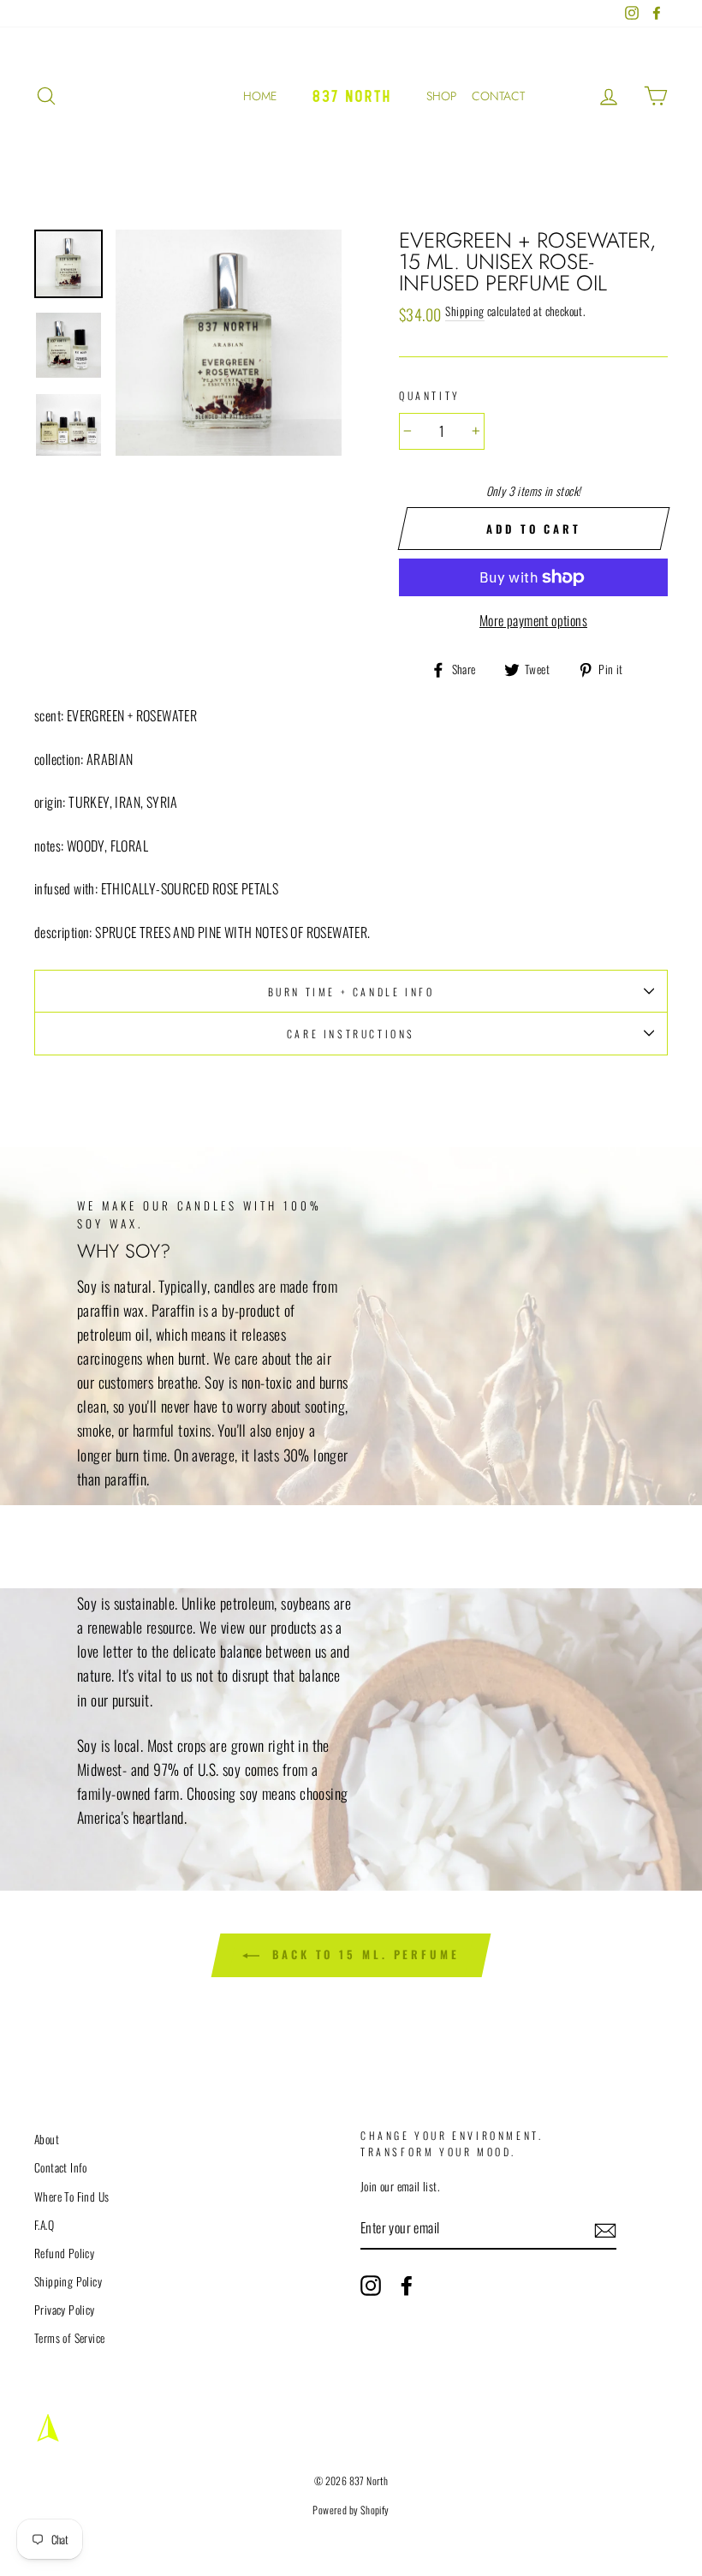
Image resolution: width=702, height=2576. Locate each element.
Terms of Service (69, 2338)
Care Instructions (351, 1034)
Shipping (464, 311)
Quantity (430, 395)
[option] (229, 343)
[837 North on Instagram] (371, 2286)
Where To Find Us (71, 2196)
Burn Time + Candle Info (351, 992)
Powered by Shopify (351, 2510)
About (47, 2139)
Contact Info (61, 2167)
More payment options (533, 620)
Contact (498, 96)
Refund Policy (64, 2253)
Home (260, 96)
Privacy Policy (65, 2310)
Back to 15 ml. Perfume (363, 1954)
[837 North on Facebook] (407, 2286)
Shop (441, 96)
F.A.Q (44, 2225)
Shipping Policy (68, 2281)
